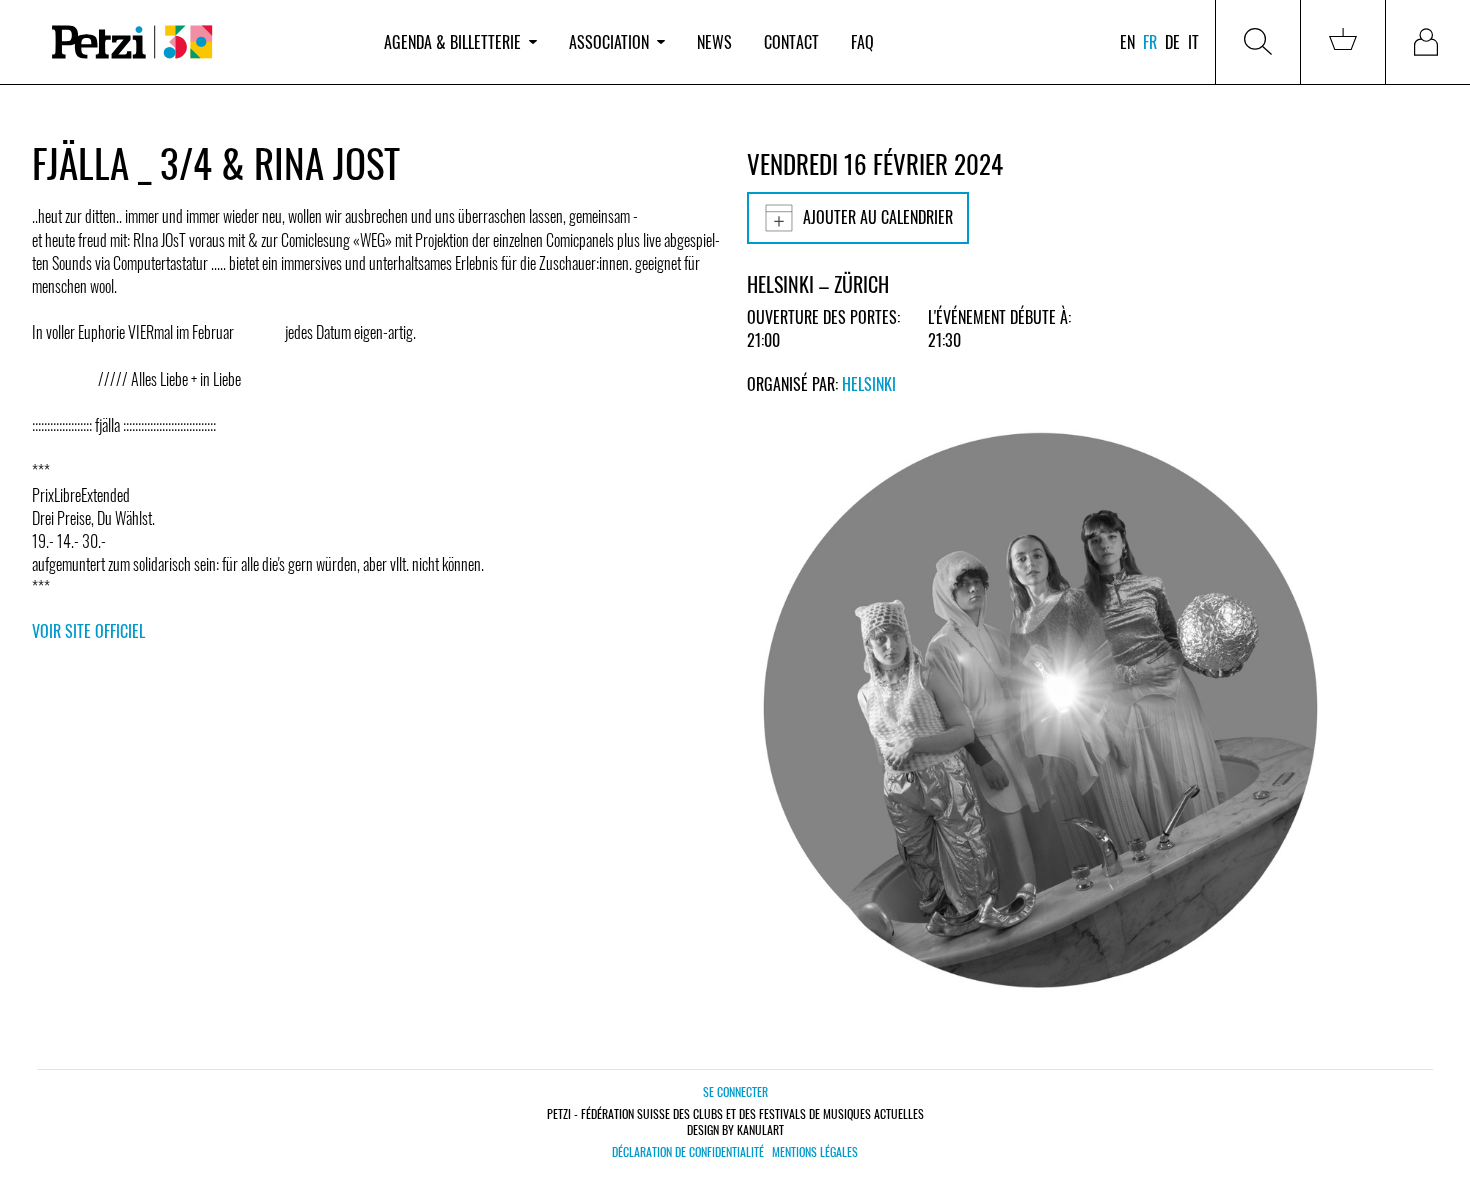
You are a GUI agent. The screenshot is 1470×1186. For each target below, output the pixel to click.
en (1127, 42)
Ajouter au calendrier (878, 217)
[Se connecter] (1428, 42)
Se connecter (735, 1091)
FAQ (862, 42)
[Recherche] (1258, 42)
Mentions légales (815, 1152)
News (714, 42)
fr (1150, 42)
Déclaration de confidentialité (688, 1152)
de (1172, 42)
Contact (791, 42)
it (1193, 42)
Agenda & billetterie (452, 42)
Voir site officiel (88, 631)
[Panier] (1343, 42)
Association (609, 42)
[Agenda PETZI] (200, 42)
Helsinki (869, 384)
